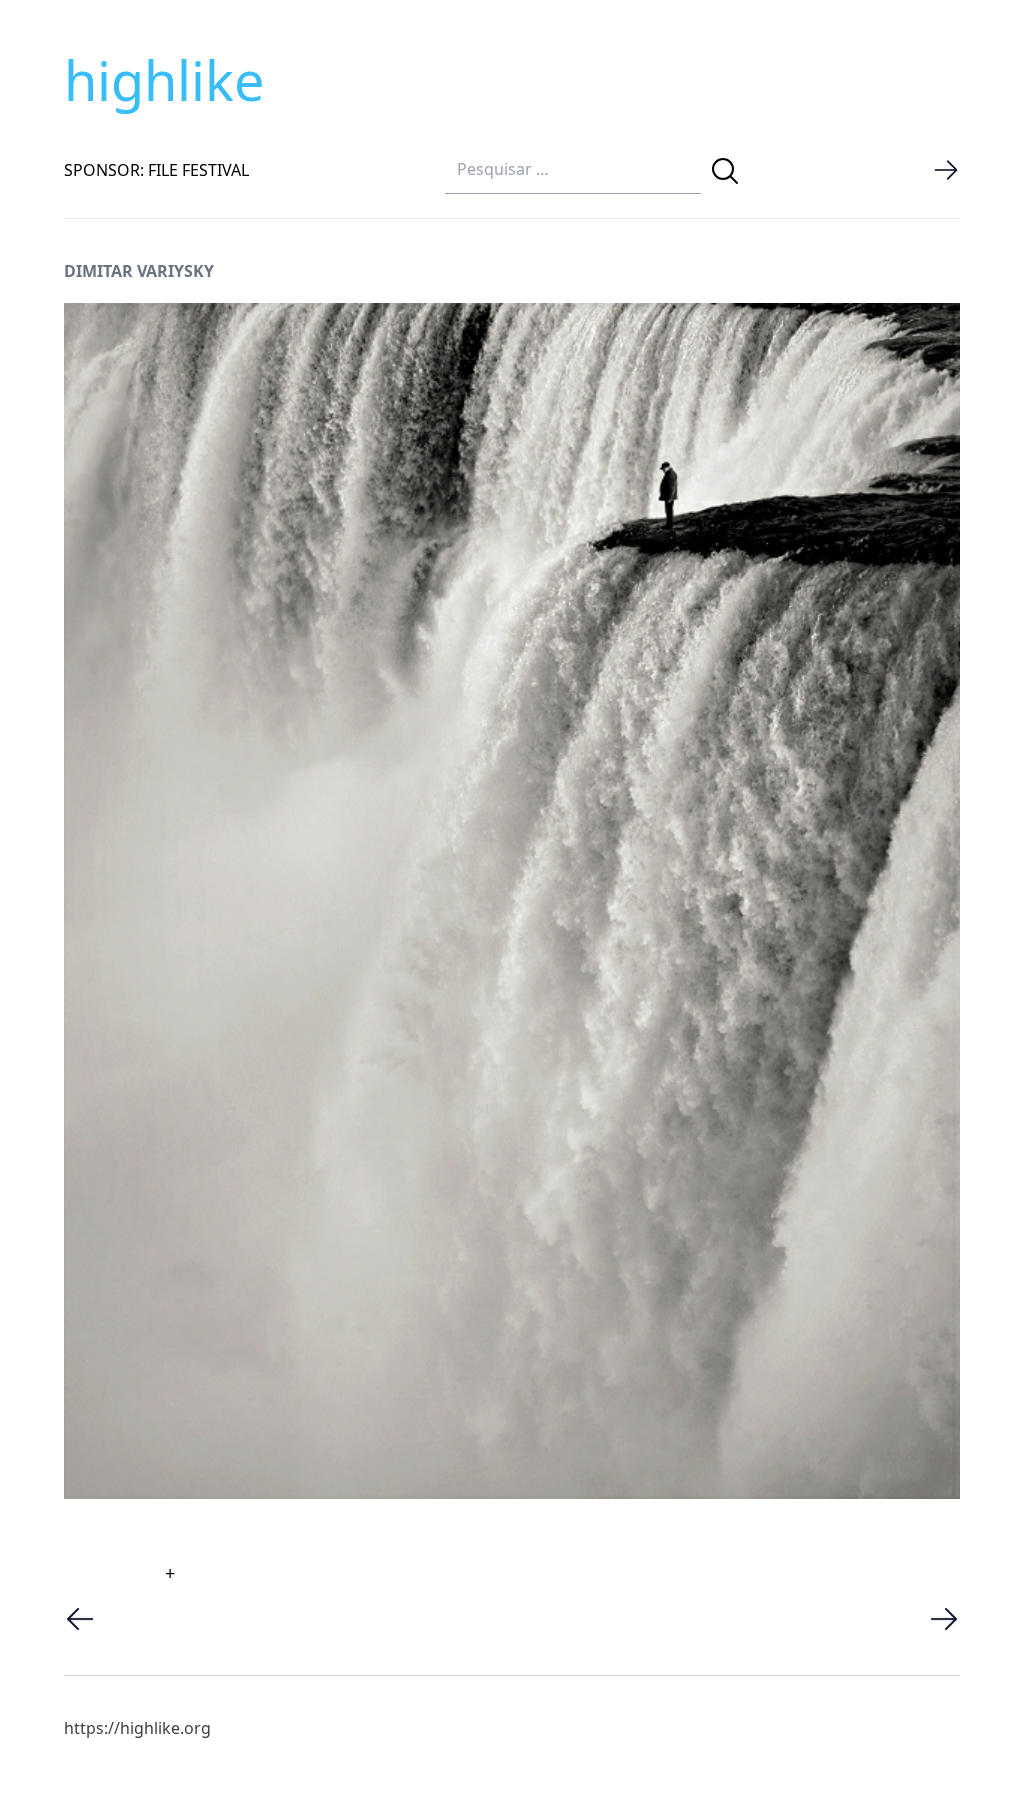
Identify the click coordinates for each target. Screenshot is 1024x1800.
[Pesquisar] (725, 171)
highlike (164, 80)
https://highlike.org (137, 1728)
